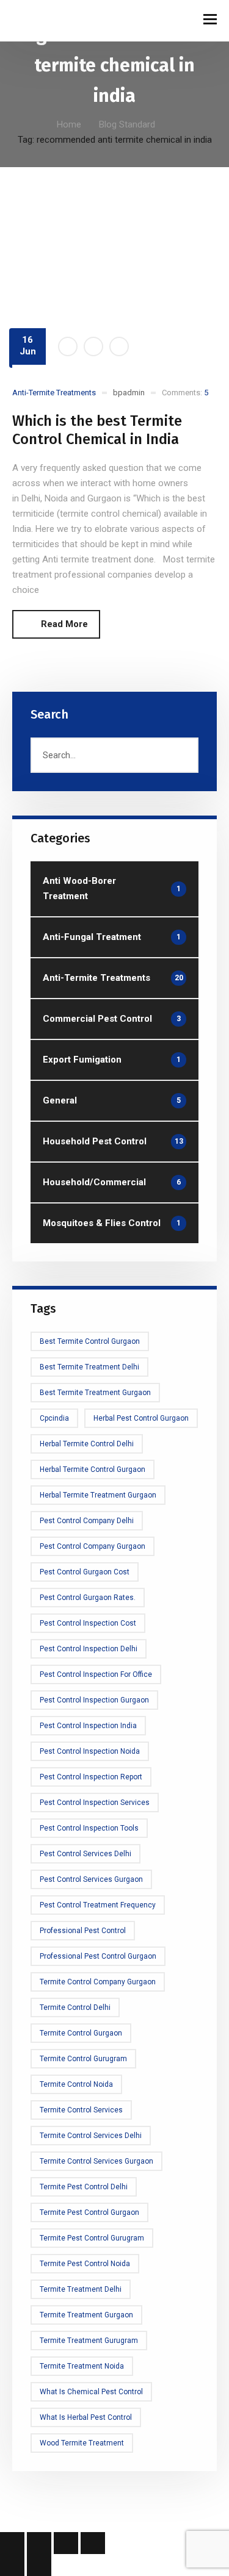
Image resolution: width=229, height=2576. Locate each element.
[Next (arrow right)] (39, 2565)
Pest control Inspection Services (95, 1803)
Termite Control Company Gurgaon (98, 1982)
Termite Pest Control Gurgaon (89, 2212)
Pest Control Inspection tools (89, 1828)
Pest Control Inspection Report (91, 1777)
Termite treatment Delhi (81, 2289)
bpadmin (129, 393)
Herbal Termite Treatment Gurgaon (98, 1495)
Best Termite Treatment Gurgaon (95, 1393)
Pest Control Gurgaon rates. (88, 1598)
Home (69, 124)
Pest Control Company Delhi (87, 1521)
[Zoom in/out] (12, 2543)
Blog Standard (127, 124)
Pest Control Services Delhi (85, 1854)
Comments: (185, 393)
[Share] (66, 2543)
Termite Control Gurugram (83, 2059)
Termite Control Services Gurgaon (96, 2161)
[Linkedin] (119, 346)
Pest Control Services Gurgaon (91, 1879)
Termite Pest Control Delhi (84, 2187)
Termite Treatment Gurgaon (86, 2315)
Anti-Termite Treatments (54, 393)
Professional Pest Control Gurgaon (98, 1956)
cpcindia (54, 1418)
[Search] (184, 755)
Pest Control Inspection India (88, 1726)
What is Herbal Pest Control (86, 2417)
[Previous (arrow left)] (12, 2565)
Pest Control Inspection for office (96, 1674)
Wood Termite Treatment (82, 2443)
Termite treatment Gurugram (89, 2341)
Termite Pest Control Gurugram (92, 2238)
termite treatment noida (82, 2366)
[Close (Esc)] (93, 2543)
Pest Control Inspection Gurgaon (94, 1700)
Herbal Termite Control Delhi (87, 1444)
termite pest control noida (85, 2264)
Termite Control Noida (76, 2084)
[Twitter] (93, 346)
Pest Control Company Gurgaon (93, 1546)
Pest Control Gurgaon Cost (85, 1572)
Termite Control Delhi (75, 2007)
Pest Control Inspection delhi (89, 1649)
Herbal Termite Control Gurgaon (93, 1469)
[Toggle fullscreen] (39, 2543)
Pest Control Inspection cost (88, 1623)
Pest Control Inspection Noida (90, 1751)
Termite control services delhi (91, 2136)
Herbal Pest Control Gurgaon (141, 1418)
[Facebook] (68, 346)
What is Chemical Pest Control (91, 2392)
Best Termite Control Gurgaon (90, 1341)
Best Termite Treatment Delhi (89, 1367)
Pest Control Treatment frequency (98, 1905)
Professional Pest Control (83, 1931)
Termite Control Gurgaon (81, 2033)
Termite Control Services (81, 2110)
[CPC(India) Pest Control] (43, 20)
